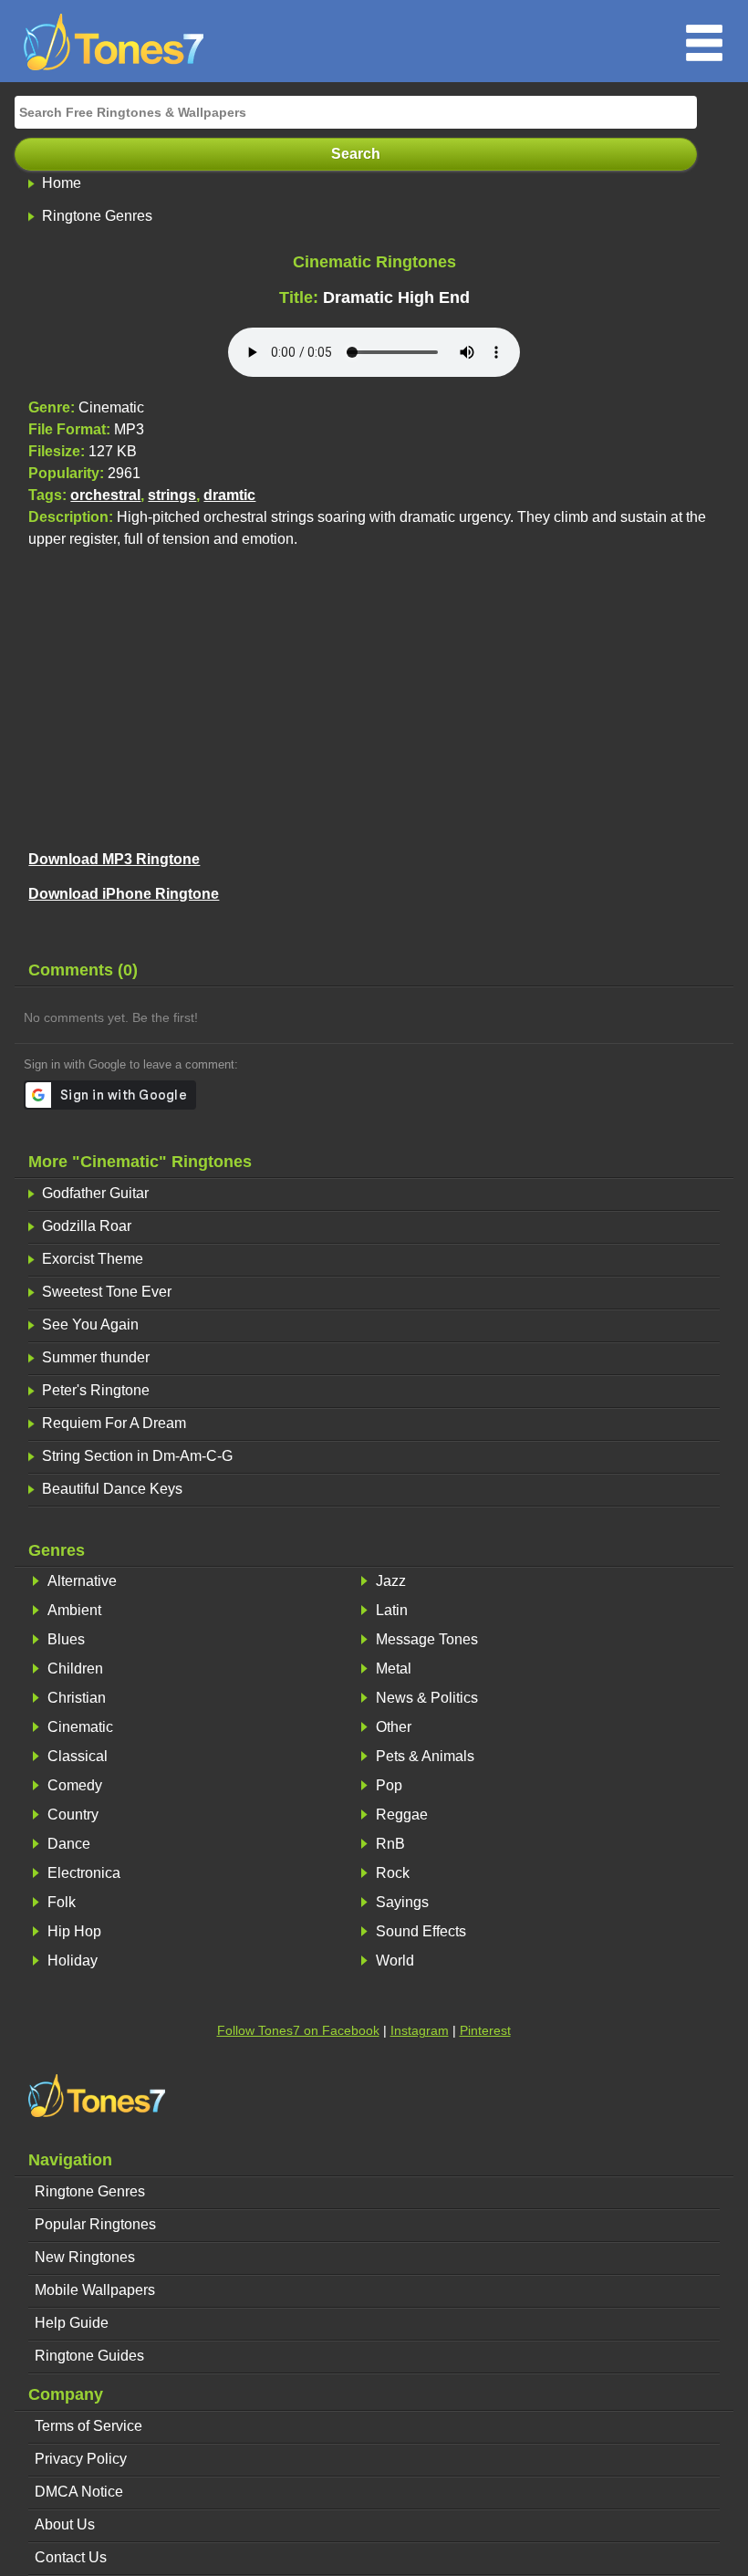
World (395, 1961)
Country (73, 1815)
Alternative (82, 1581)
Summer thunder (96, 1357)
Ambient (74, 1610)
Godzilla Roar (87, 1226)
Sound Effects (421, 1931)
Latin (392, 1610)
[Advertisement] (374, 696)
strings (172, 495)
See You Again (90, 1325)
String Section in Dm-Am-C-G (137, 1456)
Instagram (420, 2030)
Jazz (391, 1581)
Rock (393, 1873)
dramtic (229, 495)
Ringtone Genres (97, 216)
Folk (62, 1902)
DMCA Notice (79, 2492)
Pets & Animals (425, 1756)
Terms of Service (88, 2426)
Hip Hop (74, 1931)
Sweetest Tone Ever (107, 1292)
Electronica (84, 1873)
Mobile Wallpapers (95, 2290)
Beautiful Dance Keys (112, 1489)
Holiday (73, 1961)
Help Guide (72, 2323)
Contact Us (71, 2557)
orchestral (105, 495)
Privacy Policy (81, 2459)
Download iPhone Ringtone (124, 894)
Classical (78, 1756)
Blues (66, 1639)
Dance (69, 1844)
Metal (394, 1669)
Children (75, 1669)
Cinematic (80, 1727)
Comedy (75, 1785)
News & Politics (427, 1698)
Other (394, 1727)
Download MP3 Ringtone (114, 859)
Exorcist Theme (93, 1259)
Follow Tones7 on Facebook (298, 2030)
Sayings (402, 1902)
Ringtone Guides (89, 2356)
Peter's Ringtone (96, 1390)
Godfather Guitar (95, 1193)
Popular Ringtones (95, 2224)
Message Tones (427, 1639)
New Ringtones (85, 2257)
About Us (65, 2524)
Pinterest (485, 2030)
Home (62, 183)
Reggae (402, 1815)
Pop (389, 1785)
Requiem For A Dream (114, 1423)
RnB (390, 1844)
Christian (77, 1698)
